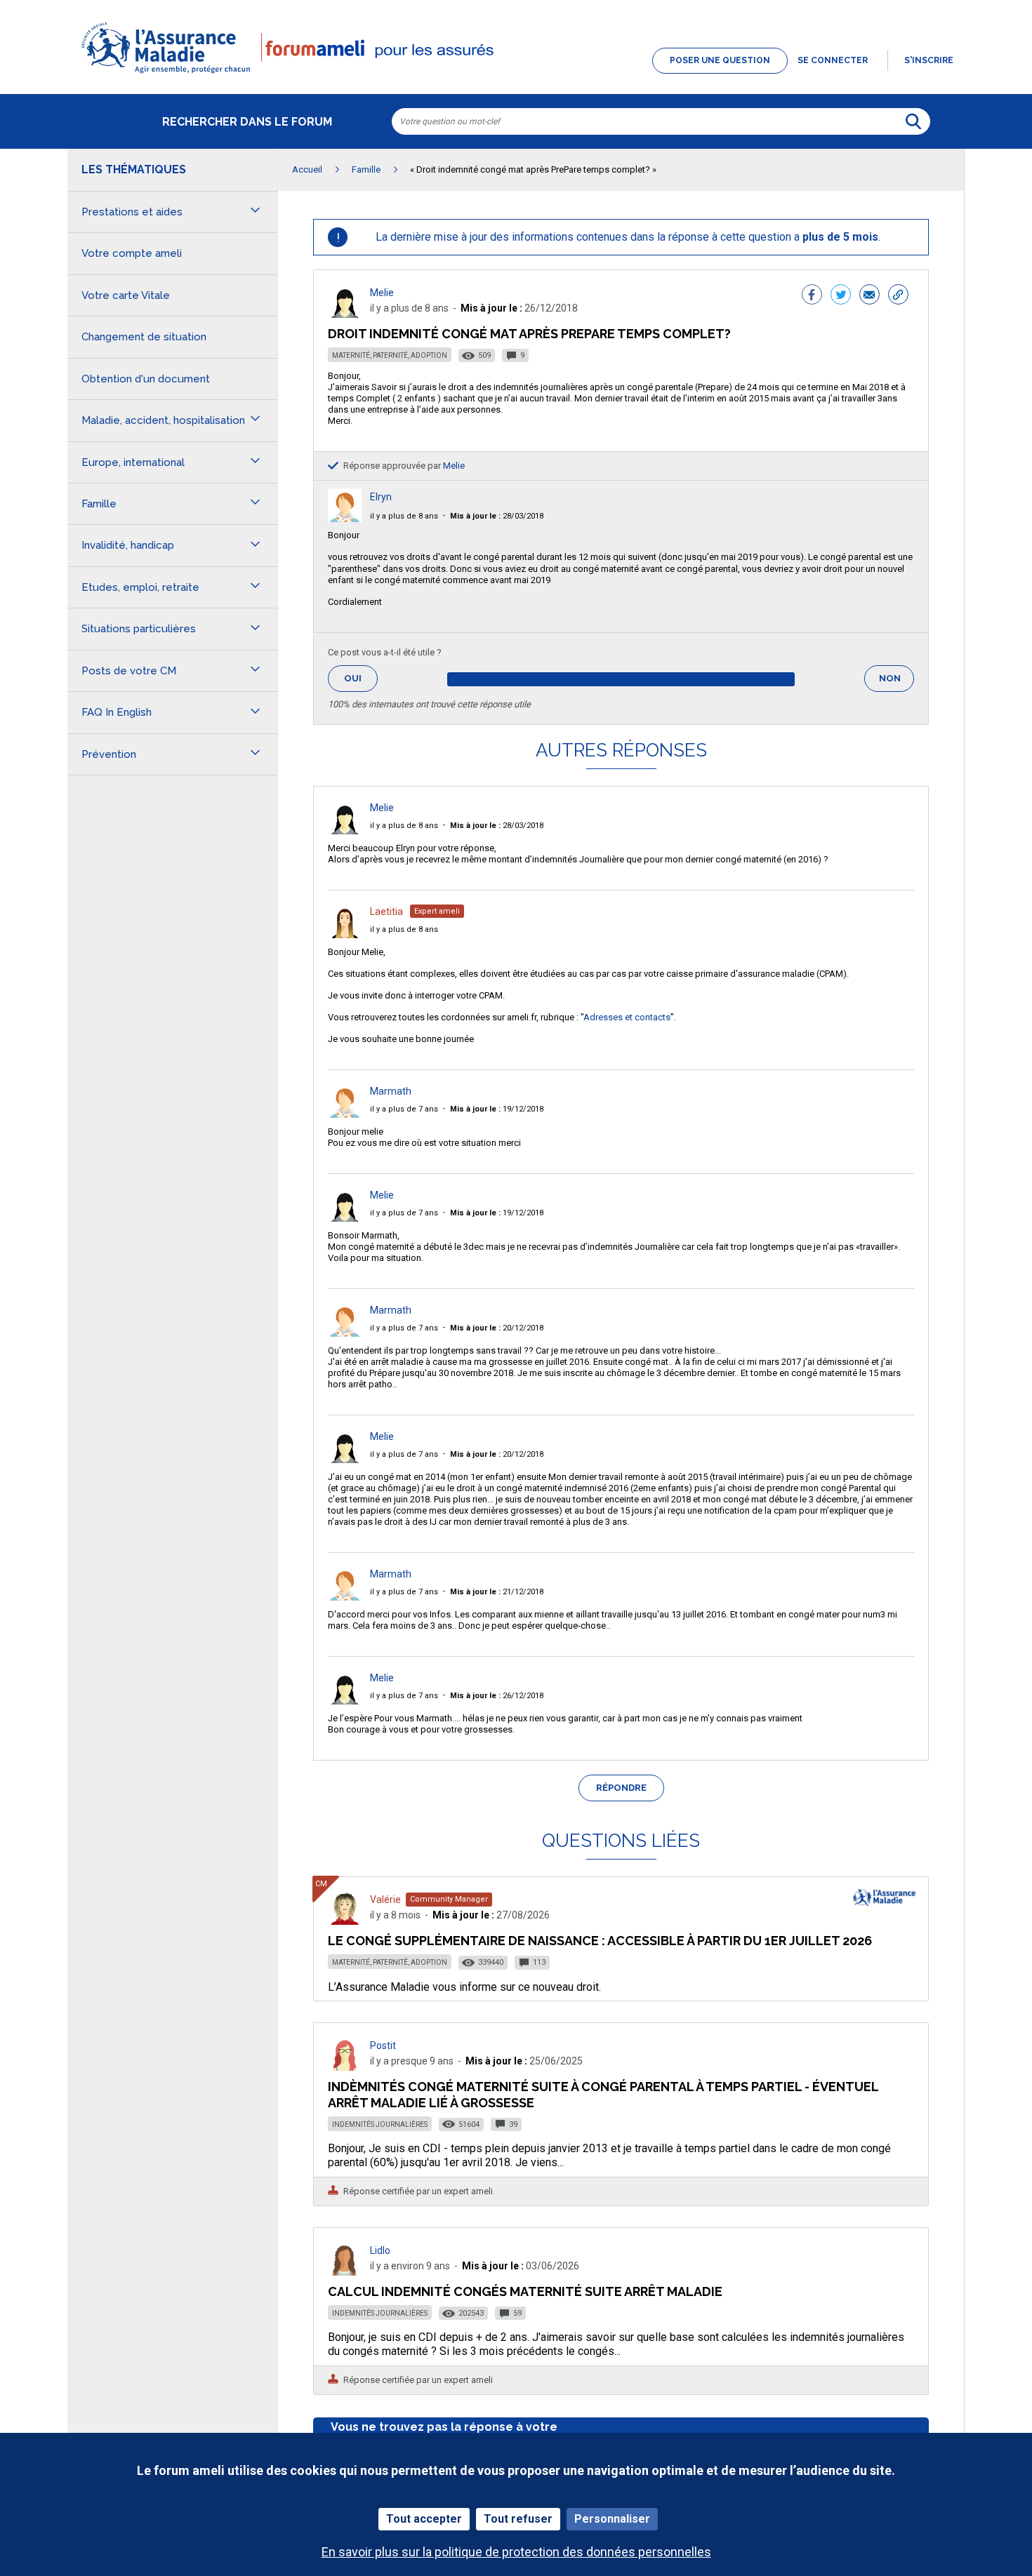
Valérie (385, 1900)
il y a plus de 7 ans (404, 1109)
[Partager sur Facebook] (812, 296)
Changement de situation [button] (144, 337)
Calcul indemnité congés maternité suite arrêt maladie (525, 2291)
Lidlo (380, 2250)
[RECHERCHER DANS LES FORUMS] (913, 121)
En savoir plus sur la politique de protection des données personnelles (516, 2552)
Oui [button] (361, 678)
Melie (382, 293)
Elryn (381, 497)
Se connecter (833, 60)
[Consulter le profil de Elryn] (345, 518)
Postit (383, 2046)
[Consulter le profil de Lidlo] (345, 2272)
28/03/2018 (497, 516)
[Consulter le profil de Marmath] (345, 1114)
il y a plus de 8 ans (404, 516)
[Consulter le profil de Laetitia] (345, 934)
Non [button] (897, 682)
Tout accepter (424, 2519)
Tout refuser (518, 2519)
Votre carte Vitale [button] (126, 295)
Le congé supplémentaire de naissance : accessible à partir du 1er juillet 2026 (600, 1941)
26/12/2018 (497, 1696)
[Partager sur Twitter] (841, 296)
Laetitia (386, 912)
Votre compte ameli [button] (132, 253)
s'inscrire (929, 60)
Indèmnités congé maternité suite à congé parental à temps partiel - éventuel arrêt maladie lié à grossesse (603, 2094)
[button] (516, 74)
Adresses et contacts (627, 1017)
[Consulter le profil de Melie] (345, 314)
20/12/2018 (497, 1328)
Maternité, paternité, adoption (390, 355)
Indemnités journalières (380, 2124)
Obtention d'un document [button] (146, 379)
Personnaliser (612, 2519)
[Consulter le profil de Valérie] (345, 1921)
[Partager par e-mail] (869, 296)
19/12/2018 (497, 1109)
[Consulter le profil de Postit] (345, 2067)
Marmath (391, 1091)
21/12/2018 (497, 1592)
